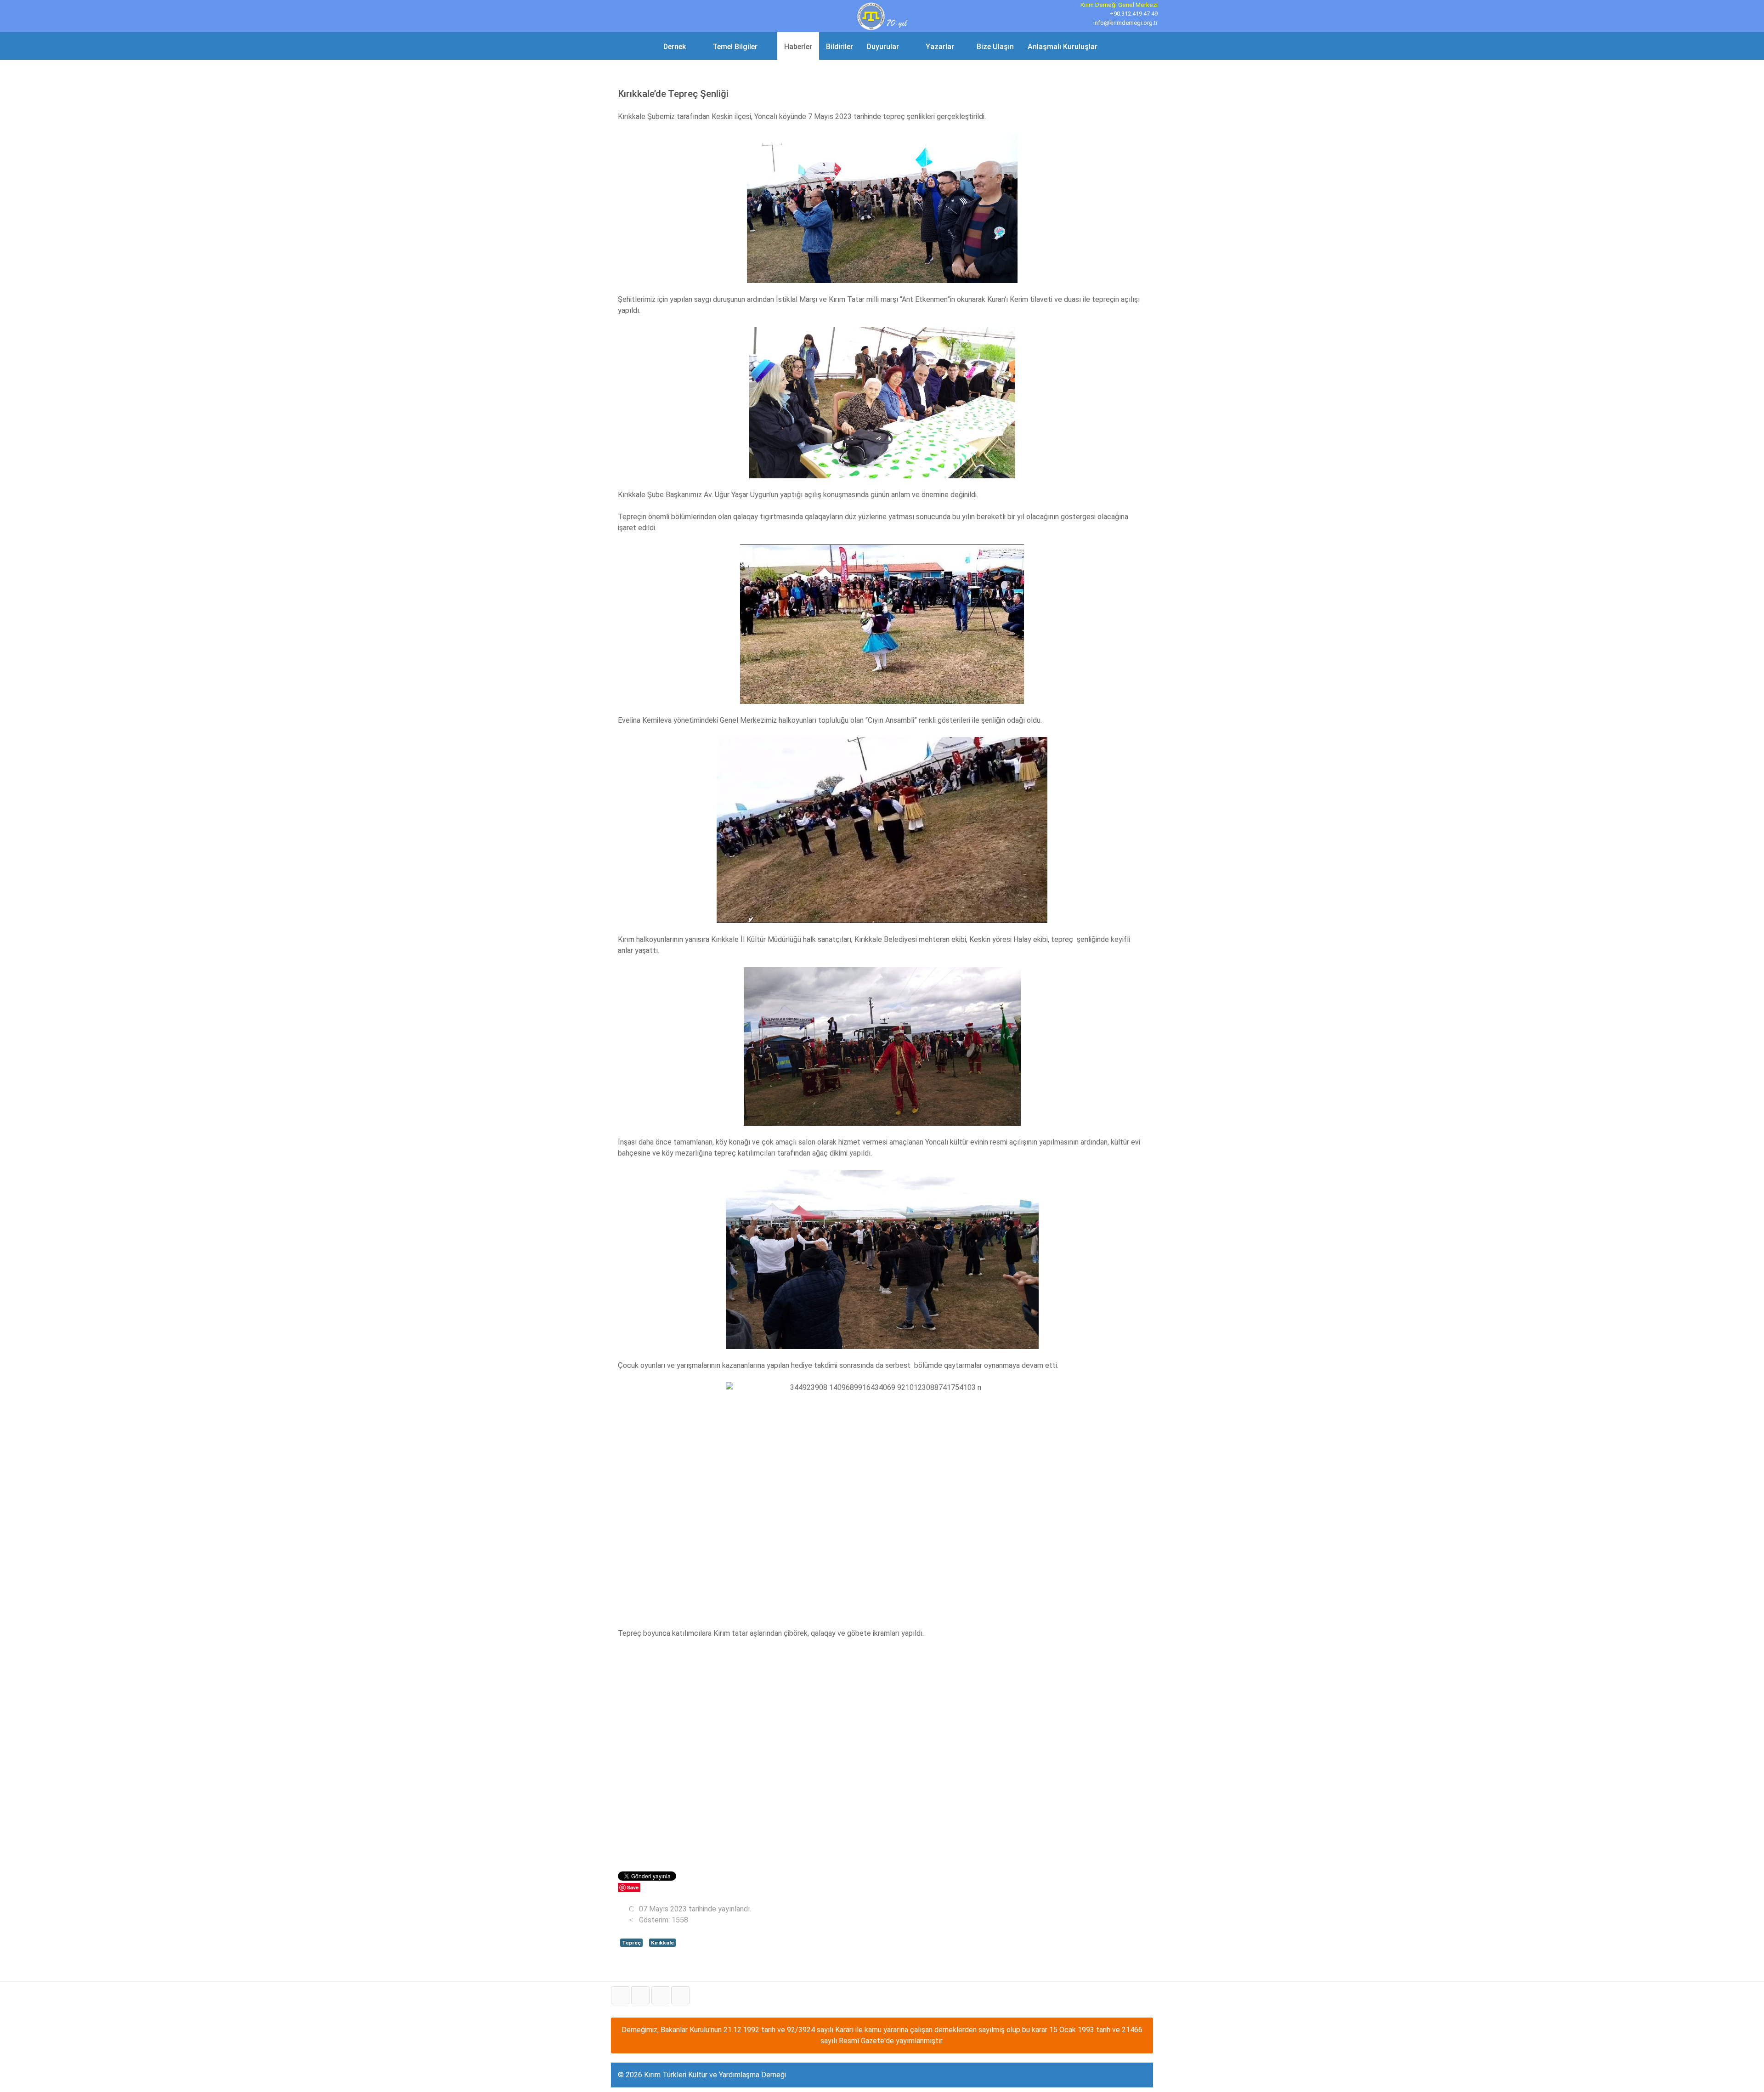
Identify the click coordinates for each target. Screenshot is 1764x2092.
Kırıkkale (662, 1943)
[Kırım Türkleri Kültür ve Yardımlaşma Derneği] (882, 15)
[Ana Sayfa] (644, 46)
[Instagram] (680, 1995)
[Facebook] (620, 1995)
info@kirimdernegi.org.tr (1125, 23)
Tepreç (631, 1943)
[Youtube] (661, 1995)
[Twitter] (640, 1995)
